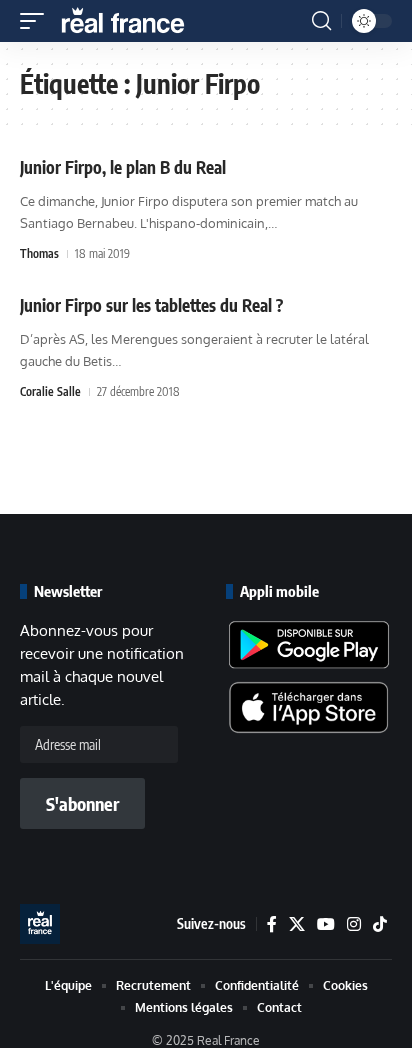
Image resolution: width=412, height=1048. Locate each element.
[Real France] (132, 21)
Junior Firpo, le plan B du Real (123, 167)
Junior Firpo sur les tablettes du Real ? (151, 305)
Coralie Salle (50, 391)
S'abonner (82, 803)
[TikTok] (380, 924)
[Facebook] (272, 924)
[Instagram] (354, 924)
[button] (37, 21)
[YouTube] (326, 924)
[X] (297, 924)
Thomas (39, 253)
